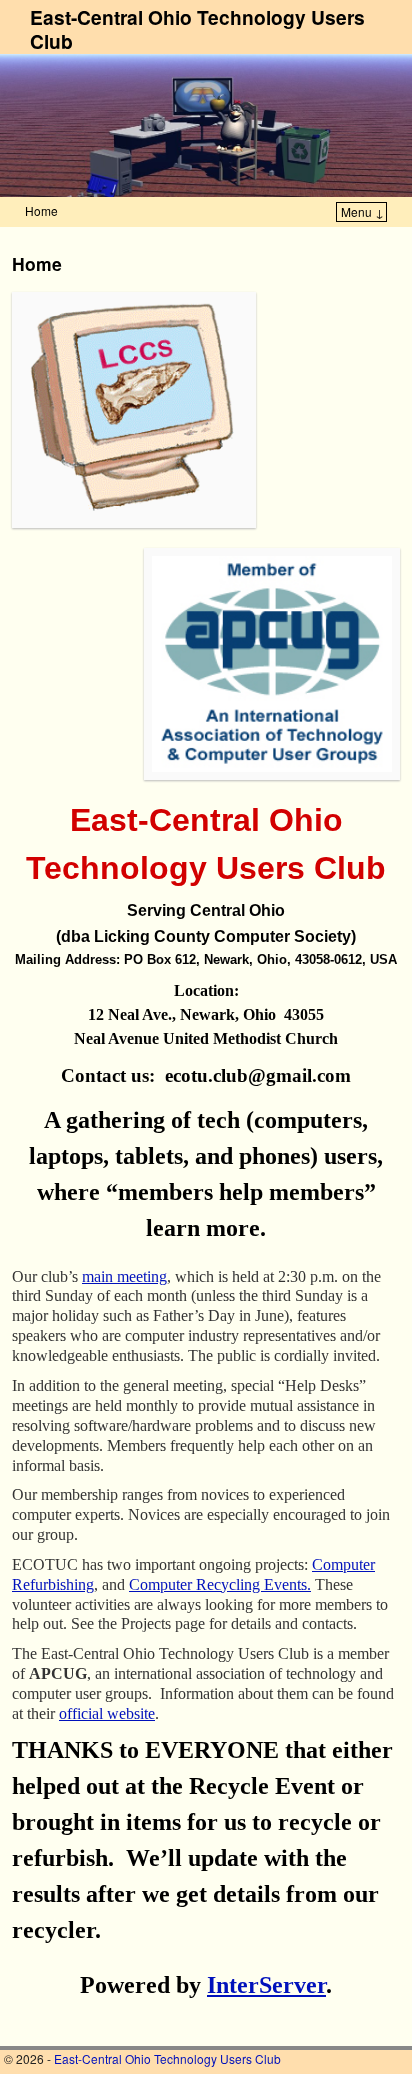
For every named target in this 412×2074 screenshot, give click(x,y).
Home (41, 210)
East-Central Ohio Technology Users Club (197, 29)
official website (107, 1713)
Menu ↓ (362, 211)
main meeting (124, 1276)
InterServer (266, 1985)
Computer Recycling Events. (220, 1584)
